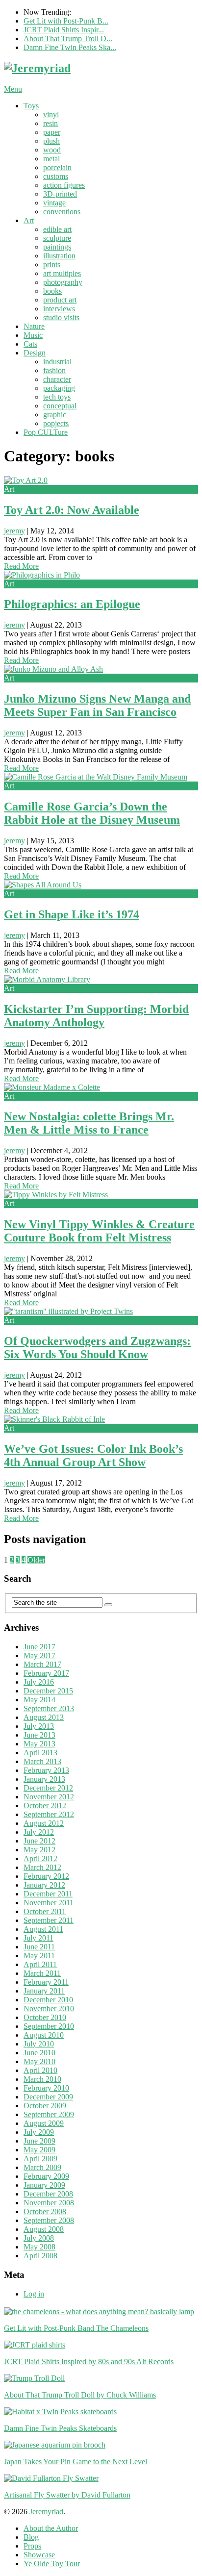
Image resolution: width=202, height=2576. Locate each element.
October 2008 (45, 2211)
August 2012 (44, 1823)
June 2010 (39, 2053)
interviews (59, 309)
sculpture (57, 238)
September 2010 (49, 2026)
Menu (13, 89)
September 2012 (49, 1814)
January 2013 (44, 1779)
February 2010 (46, 2088)
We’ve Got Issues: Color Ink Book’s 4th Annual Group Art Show (93, 1455)
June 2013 (39, 1735)
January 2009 (44, 2185)
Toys (31, 106)
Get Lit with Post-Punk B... (66, 21)
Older (36, 1560)
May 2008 (39, 2247)
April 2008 (40, 2256)
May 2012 (39, 1850)
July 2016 (39, 1682)
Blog (31, 2537)
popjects (56, 423)
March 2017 (42, 1664)
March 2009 (42, 2167)
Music (33, 335)
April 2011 (40, 1964)
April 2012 (40, 1858)
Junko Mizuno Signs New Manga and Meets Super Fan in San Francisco (97, 705)
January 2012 (44, 1885)
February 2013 (46, 1770)
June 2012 (39, 1841)
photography (63, 282)
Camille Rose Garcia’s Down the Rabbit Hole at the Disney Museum (92, 813)
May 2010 (39, 2061)
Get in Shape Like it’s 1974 (72, 914)
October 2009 (45, 2106)
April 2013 (40, 1753)
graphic (55, 415)
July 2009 (39, 2132)
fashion (54, 370)
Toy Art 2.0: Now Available (72, 510)
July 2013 (39, 1726)
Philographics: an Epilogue (72, 604)
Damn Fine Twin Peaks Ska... (70, 47)
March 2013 (42, 1761)
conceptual (60, 406)
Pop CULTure (46, 432)
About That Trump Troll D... (68, 38)
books (52, 291)
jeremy (14, 531)
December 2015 (48, 1691)
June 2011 (39, 1947)
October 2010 (45, 2017)
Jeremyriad (46, 2512)
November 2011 (49, 1903)
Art (29, 220)
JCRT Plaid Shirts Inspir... (64, 30)
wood (52, 150)
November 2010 (49, 2008)
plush (51, 141)
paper (52, 132)
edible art (57, 229)
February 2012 (46, 1876)
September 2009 (49, 2114)
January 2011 (44, 1991)
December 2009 (48, 2097)
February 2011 (46, 1982)
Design (35, 353)
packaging (59, 388)
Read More (21, 566)
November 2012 (49, 1797)
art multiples (62, 273)
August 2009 (44, 2123)
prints (52, 265)
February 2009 (46, 2176)
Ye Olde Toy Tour (52, 2563)
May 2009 (39, 2150)
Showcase (39, 2555)
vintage (54, 203)
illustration (59, 256)
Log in (34, 2294)
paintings (57, 247)
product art (60, 300)
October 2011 (45, 1911)
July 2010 (39, 2044)
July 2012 (39, 1832)
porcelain (57, 167)
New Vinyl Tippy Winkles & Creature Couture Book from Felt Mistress (99, 1231)
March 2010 (42, 2079)
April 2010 (40, 2070)
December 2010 (48, 2000)
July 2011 (38, 1938)
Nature (34, 326)
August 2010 (44, 2035)
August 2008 (44, 2229)
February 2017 (46, 1673)
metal (51, 159)
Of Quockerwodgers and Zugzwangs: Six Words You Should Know (97, 1348)
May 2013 (39, 1744)
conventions (62, 212)
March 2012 (42, 1867)
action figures (64, 185)
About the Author (51, 2528)
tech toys (57, 397)
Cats (30, 344)
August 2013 (44, 1717)
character (57, 379)
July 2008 (39, 2238)
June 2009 (39, 2141)
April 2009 (40, 2159)
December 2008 (48, 2194)
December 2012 (48, 1788)
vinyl (51, 114)
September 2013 (49, 1708)
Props (32, 2546)
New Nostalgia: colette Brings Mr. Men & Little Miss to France (89, 1123)
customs (56, 176)
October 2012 (45, 1806)
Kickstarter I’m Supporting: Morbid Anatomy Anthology (96, 1016)
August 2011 (43, 1929)
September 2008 (49, 2220)
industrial (57, 362)
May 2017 (39, 1655)
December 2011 (48, 1894)
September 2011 (49, 1920)
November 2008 (49, 2203)
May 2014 (39, 1700)
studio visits (61, 317)
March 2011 (42, 1973)
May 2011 (39, 1956)
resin (50, 123)
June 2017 (39, 1647)
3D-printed (60, 194)
